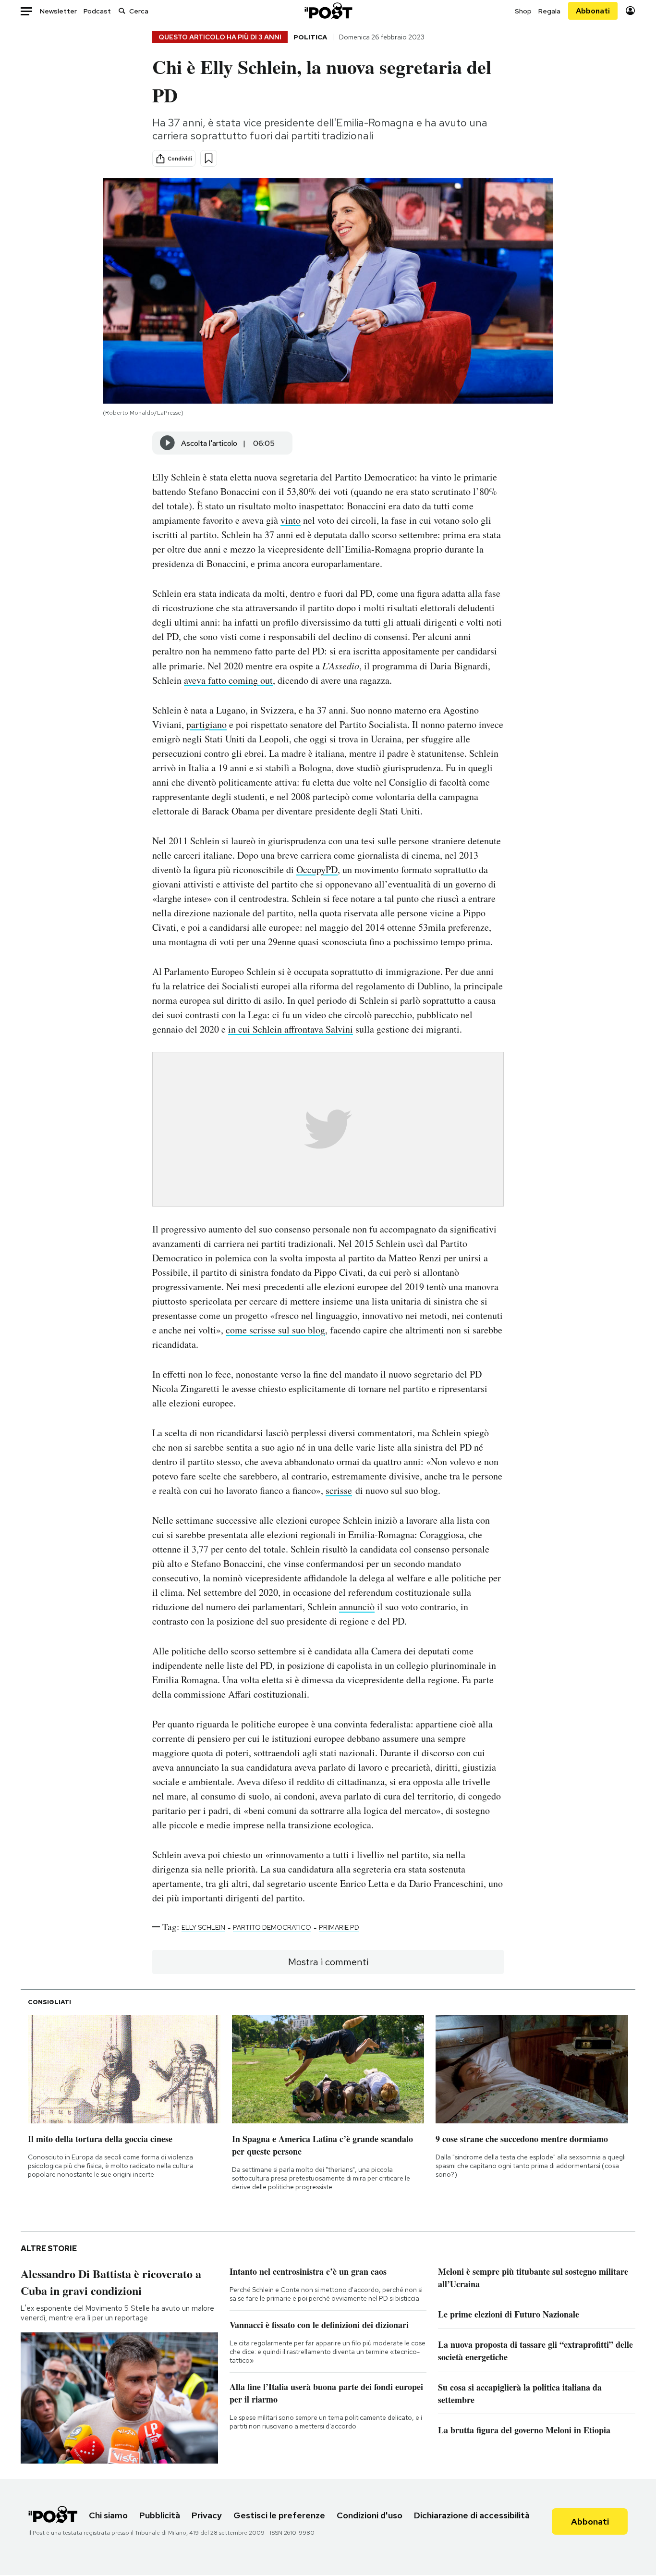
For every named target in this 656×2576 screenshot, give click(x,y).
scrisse (339, 1490)
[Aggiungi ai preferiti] (209, 158)
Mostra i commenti (328, 1962)
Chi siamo (108, 2515)
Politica (310, 37)
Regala (549, 11)
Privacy (207, 2515)
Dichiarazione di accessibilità (472, 2515)
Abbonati (593, 11)
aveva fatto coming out (228, 680)
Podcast (97, 11)
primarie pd (339, 1927)
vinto (291, 520)
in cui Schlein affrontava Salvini (291, 1029)
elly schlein (203, 1927)
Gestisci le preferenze (279, 2515)
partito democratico (272, 1927)
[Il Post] (328, 11)
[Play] (168, 443)
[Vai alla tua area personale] (630, 11)
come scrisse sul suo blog (275, 1330)
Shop (523, 11)
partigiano (207, 724)
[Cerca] (122, 11)
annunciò (357, 1607)
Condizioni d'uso (370, 2515)
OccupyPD (317, 869)
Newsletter (58, 11)
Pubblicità (160, 2515)
